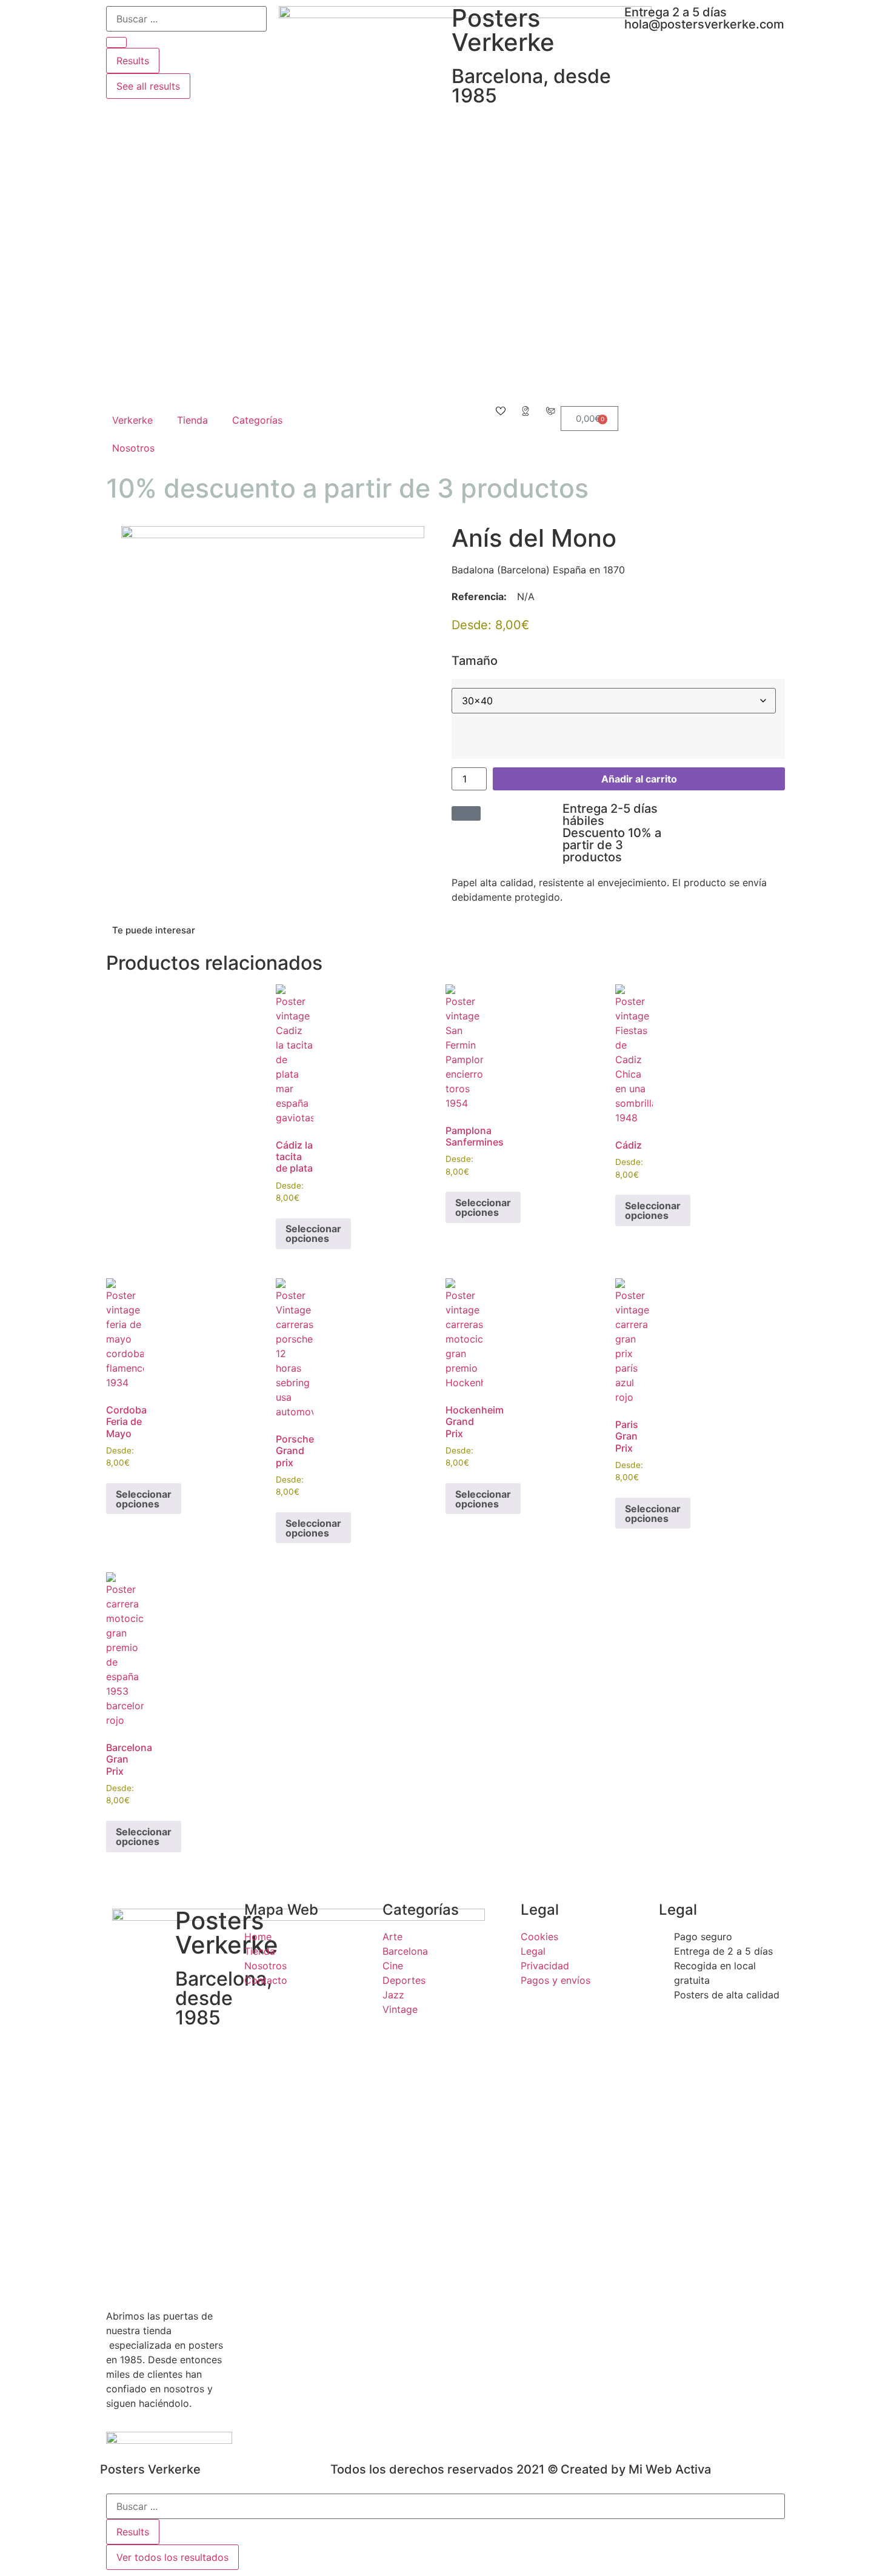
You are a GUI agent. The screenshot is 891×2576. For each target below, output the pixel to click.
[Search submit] (116, 42)
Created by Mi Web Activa (636, 2469)
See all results (148, 86)
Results (133, 61)
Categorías (257, 420)
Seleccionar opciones (313, 1233)
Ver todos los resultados (172, 2557)
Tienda (192, 420)
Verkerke (132, 420)
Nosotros (133, 448)
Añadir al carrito (639, 779)
